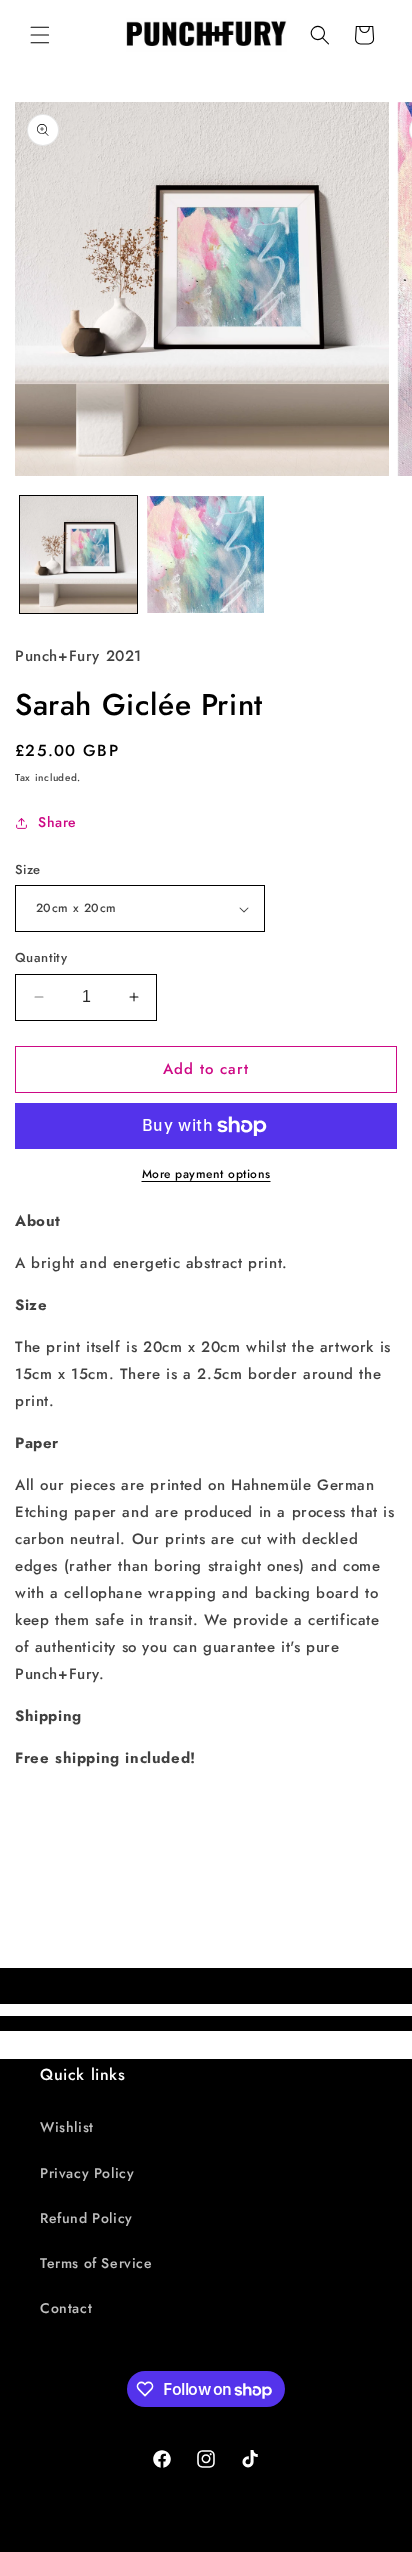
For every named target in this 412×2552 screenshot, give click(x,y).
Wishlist (67, 2127)
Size (28, 869)
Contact (66, 2308)
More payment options (206, 1174)
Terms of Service (96, 2263)
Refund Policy (86, 2218)
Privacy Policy (87, 2173)
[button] (40, 35)
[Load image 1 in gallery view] (78, 554)
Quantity (41, 957)
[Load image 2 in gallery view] (205, 554)
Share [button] (57, 822)
